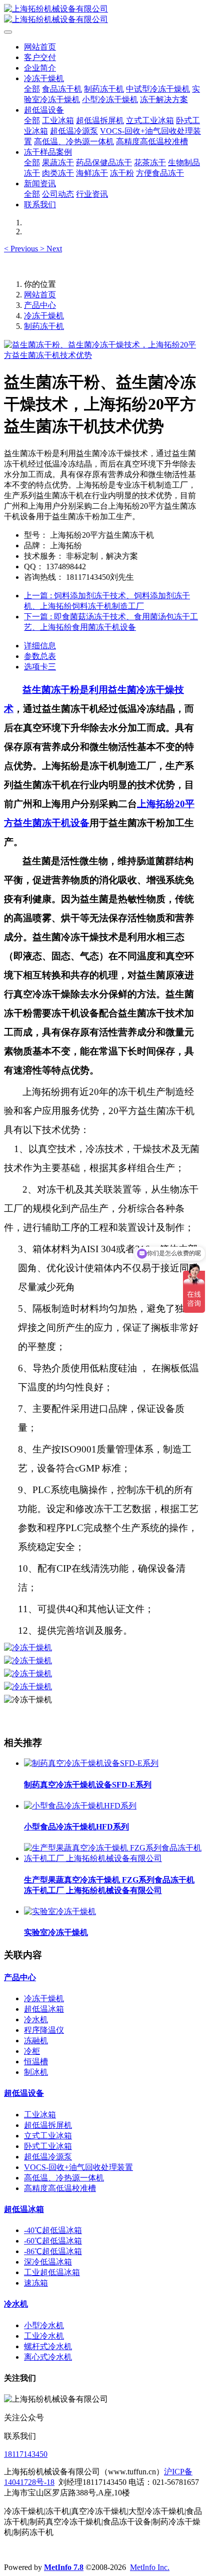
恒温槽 (36, 2062)
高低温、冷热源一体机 (64, 2178)
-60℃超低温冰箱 (53, 2241)
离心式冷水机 (48, 2357)
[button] (22, 249)
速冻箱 (36, 2283)
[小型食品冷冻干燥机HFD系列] (80, 1806)
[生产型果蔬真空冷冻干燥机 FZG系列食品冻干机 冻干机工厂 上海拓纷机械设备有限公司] (113, 1858)
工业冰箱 (40, 2115)
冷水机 (36, 2019)
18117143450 (26, 2454)
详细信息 (40, 646)
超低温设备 (24, 2093)
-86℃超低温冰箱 (53, 2251)
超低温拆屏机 (48, 2125)
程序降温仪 (44, 2030)
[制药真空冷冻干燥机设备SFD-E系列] (91, 1763)
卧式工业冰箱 (48, 2146)
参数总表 (40, 656)
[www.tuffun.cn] (28, 1647)
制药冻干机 (44, 326)
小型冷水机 (44, 2325)
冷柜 (32, 2051)
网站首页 (40, 47)
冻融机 (36, 2041)
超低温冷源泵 (48, 2157)
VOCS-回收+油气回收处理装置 (78, 2167)
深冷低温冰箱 (48, 2262)
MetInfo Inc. (150, 2567)
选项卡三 (40, 667)
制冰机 (36, 2072)
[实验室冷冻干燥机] (60, 1911)
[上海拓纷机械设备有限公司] (103, 15)
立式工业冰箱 (48, 2136)
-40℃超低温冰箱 (53, 2230)
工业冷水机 (44, 2336)
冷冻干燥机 (44, 316)
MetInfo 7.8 (64, 2567)
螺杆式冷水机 (48, 2346)
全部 (32, 89)
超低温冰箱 (44, 2009)
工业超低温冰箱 (52, 2272)
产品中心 (40, 305)
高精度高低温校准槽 (60, 2188)
